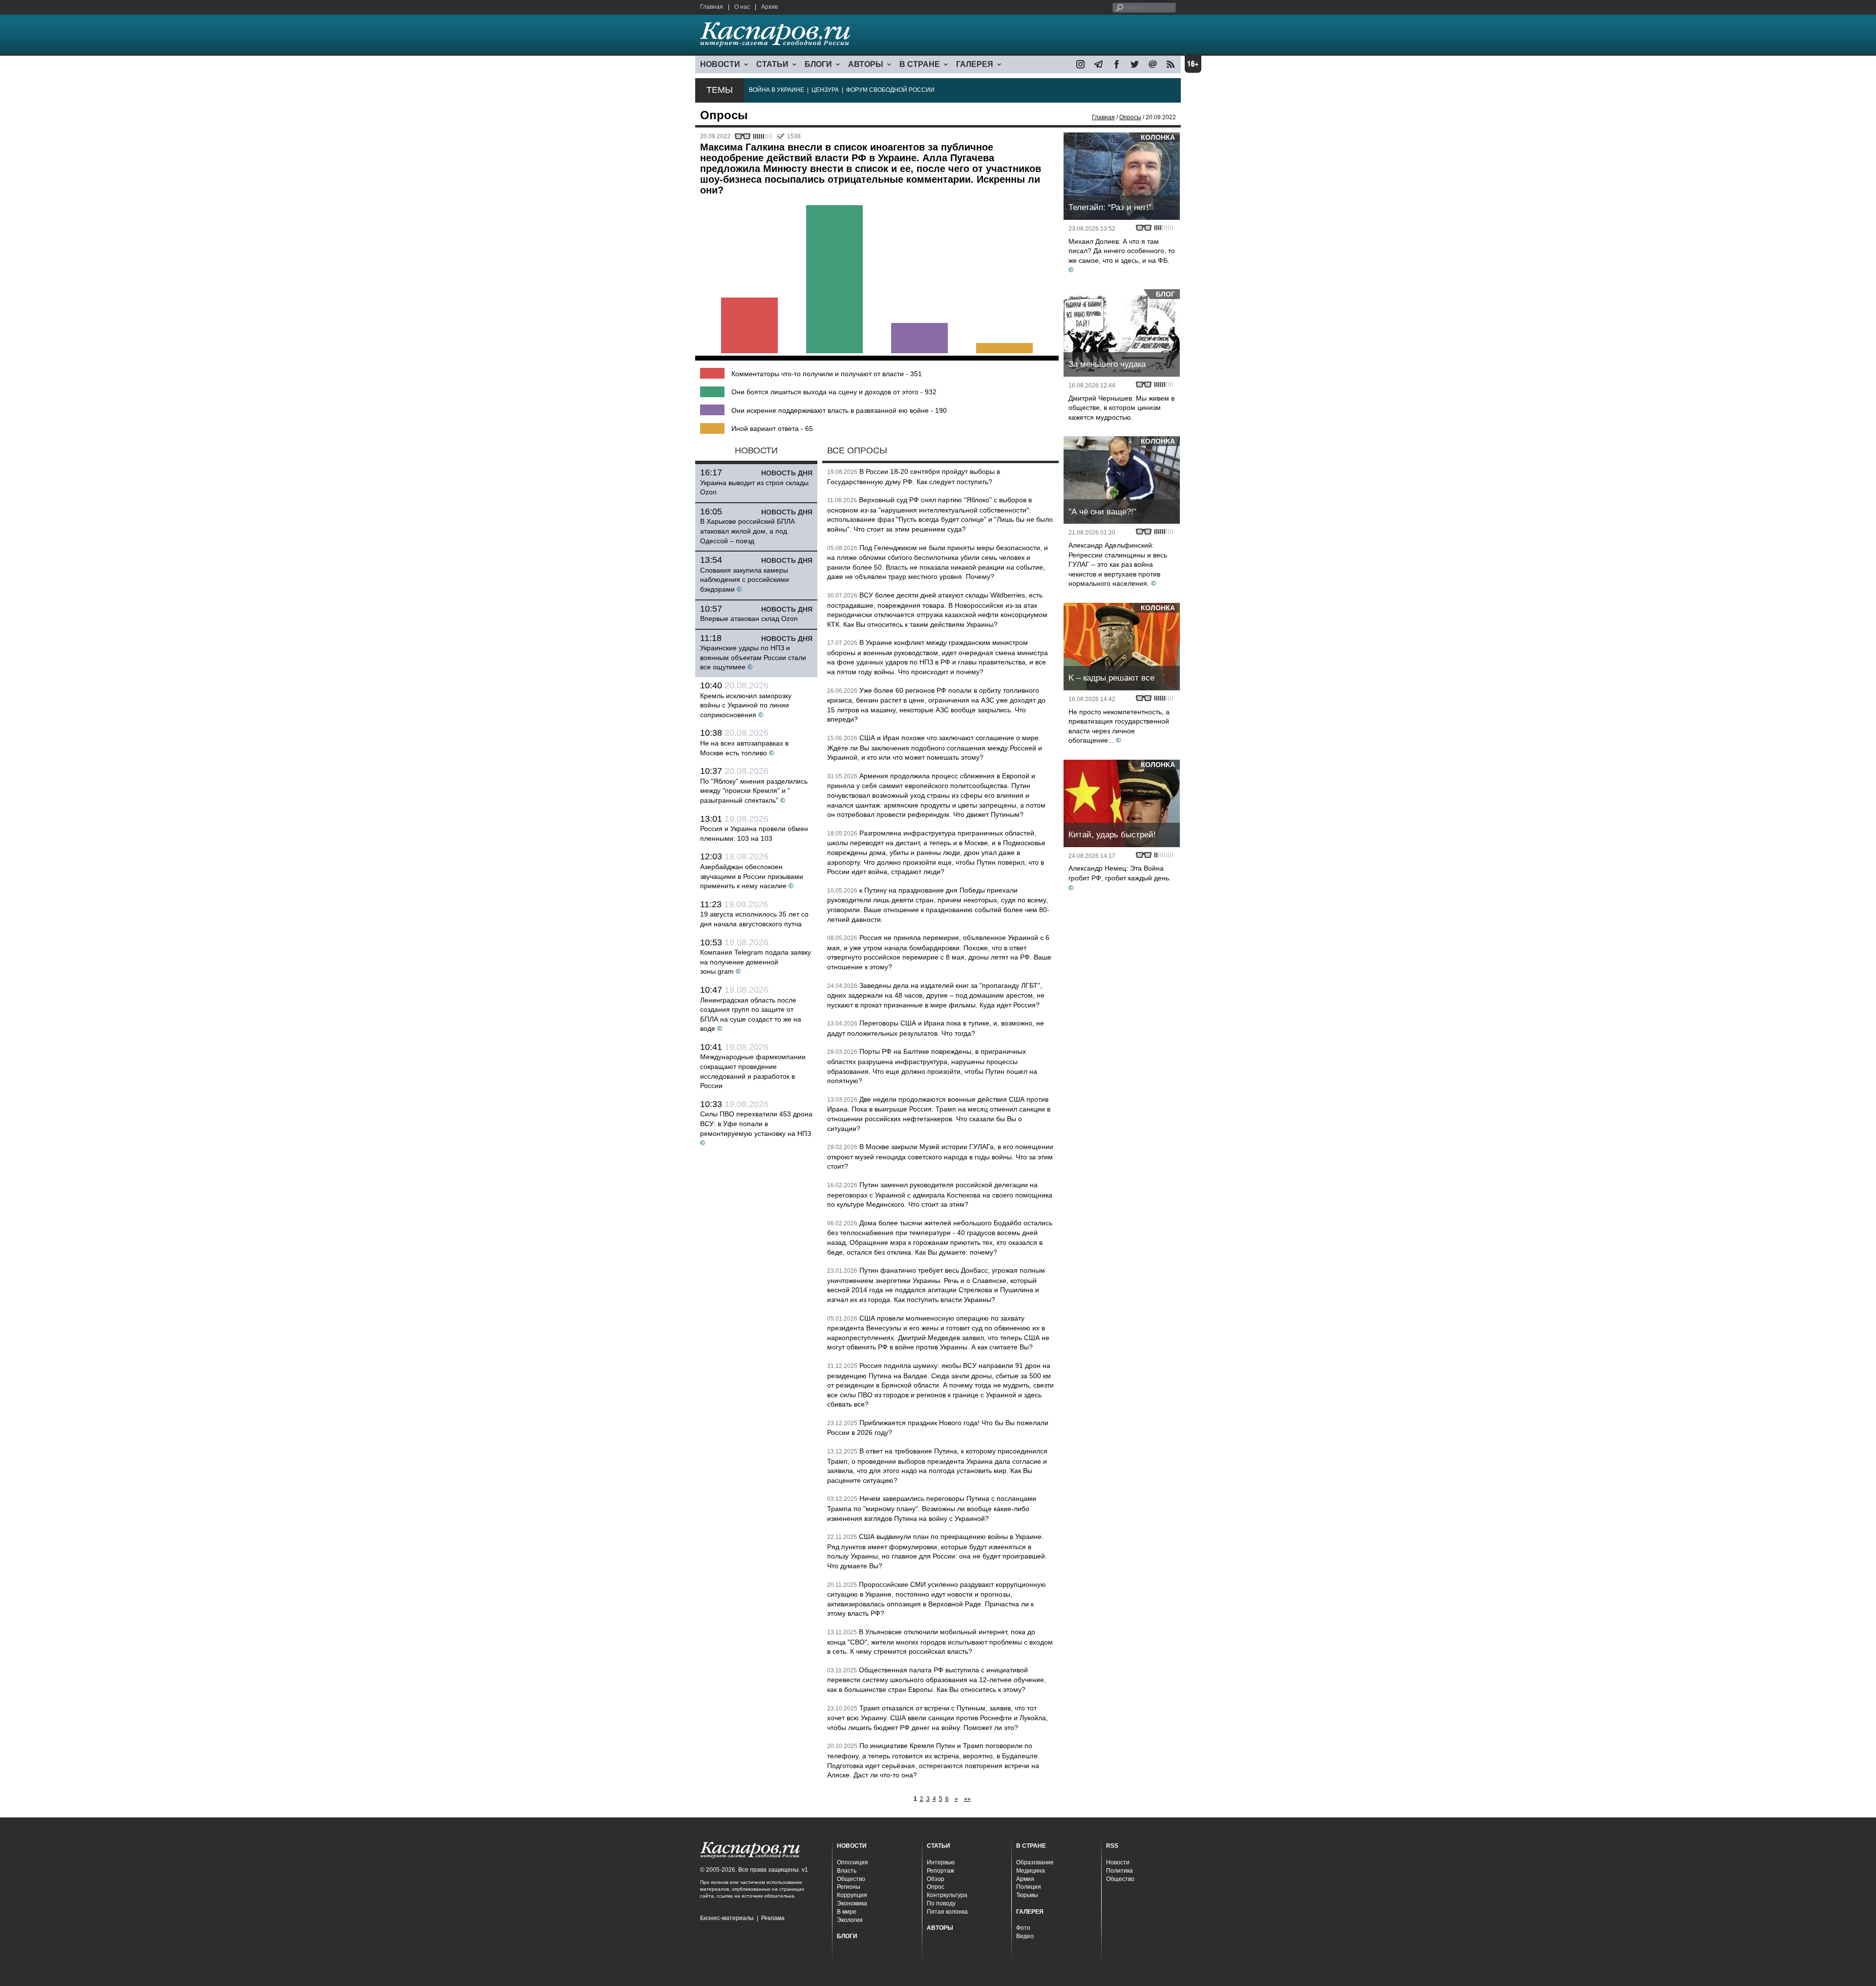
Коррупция (852, 1895)
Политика (1119, 1871)
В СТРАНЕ (920, 64)
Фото (1023, 1928)
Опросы (1130, 117)
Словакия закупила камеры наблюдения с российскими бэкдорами (745, 580)
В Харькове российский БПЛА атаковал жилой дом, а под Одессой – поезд (747, 531)
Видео (1025, 1936)
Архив (769, 7)
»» (967, 1799)
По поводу (941, 1903)
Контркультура (947, 1895)
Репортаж (940, 1871)
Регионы (849, 1887)
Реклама (773, 1918)
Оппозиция (853, 1862)
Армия (1025, 1879)
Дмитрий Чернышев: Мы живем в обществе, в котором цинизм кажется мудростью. (1121, 408)
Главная (712, 7)
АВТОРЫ (866, 64)
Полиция (1029, 1887)
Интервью (941, 1862)
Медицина (1031, 1871)
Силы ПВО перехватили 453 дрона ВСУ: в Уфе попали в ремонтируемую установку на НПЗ (756, 1123)
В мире (847, 1912)
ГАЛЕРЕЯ (975, 64)
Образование (1035, 1862)
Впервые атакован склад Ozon (749, 619)
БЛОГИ (818, 64)
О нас (742, 7)
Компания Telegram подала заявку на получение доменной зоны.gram (756, 962)
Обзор (936, 1879)
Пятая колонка (947, 1912)
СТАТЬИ (772, 64)
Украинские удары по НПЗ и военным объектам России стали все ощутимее (753, 657)
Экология (850, 1920)
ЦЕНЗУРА (825, 90)
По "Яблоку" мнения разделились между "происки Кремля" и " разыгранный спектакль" (754, 791)
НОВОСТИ (720, 64)
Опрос (936, 1887)
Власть (847, 1871)
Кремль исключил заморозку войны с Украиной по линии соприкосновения (746, 705)
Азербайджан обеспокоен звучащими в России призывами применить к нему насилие (752, 876)
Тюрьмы (1027, 1895)
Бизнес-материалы (727, 1918)
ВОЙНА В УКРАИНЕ (777, 90)
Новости (1118, 1862)
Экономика (852, 1903)
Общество (851, 1879)
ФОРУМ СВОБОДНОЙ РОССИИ (890, 90)
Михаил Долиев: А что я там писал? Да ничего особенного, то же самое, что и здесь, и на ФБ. (1122, 251)
